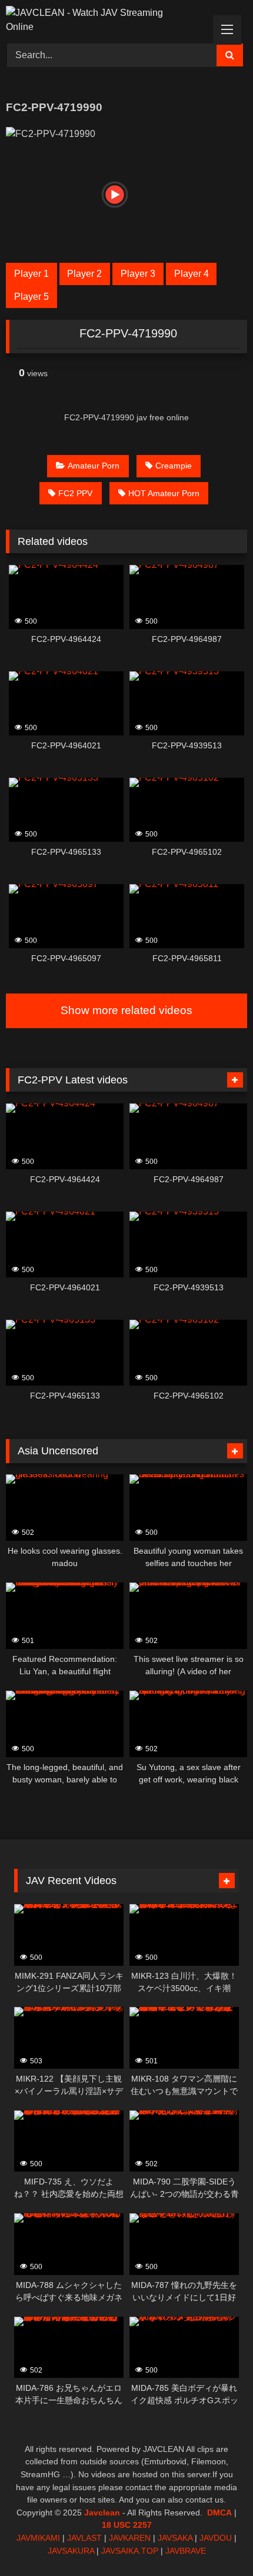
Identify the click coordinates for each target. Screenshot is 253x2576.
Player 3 (138, 274)
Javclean (102, 2513)
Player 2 (84, 274)
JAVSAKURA (71, 2551)
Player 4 (192, 274)
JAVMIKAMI (38, 2538)
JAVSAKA (175, 2538)
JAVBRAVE (186, 2551)
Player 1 (31, 274)
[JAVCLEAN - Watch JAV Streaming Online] (104, 20)
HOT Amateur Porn (164, 493)
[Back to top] (217, 2541)
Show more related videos (126, 1010)
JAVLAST (84, 2538)
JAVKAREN (130, 2538)
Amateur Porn (94, 466)
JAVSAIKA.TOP (130, 2551)
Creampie (174, 466)
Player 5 (31, 297)
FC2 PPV (75, 493)
